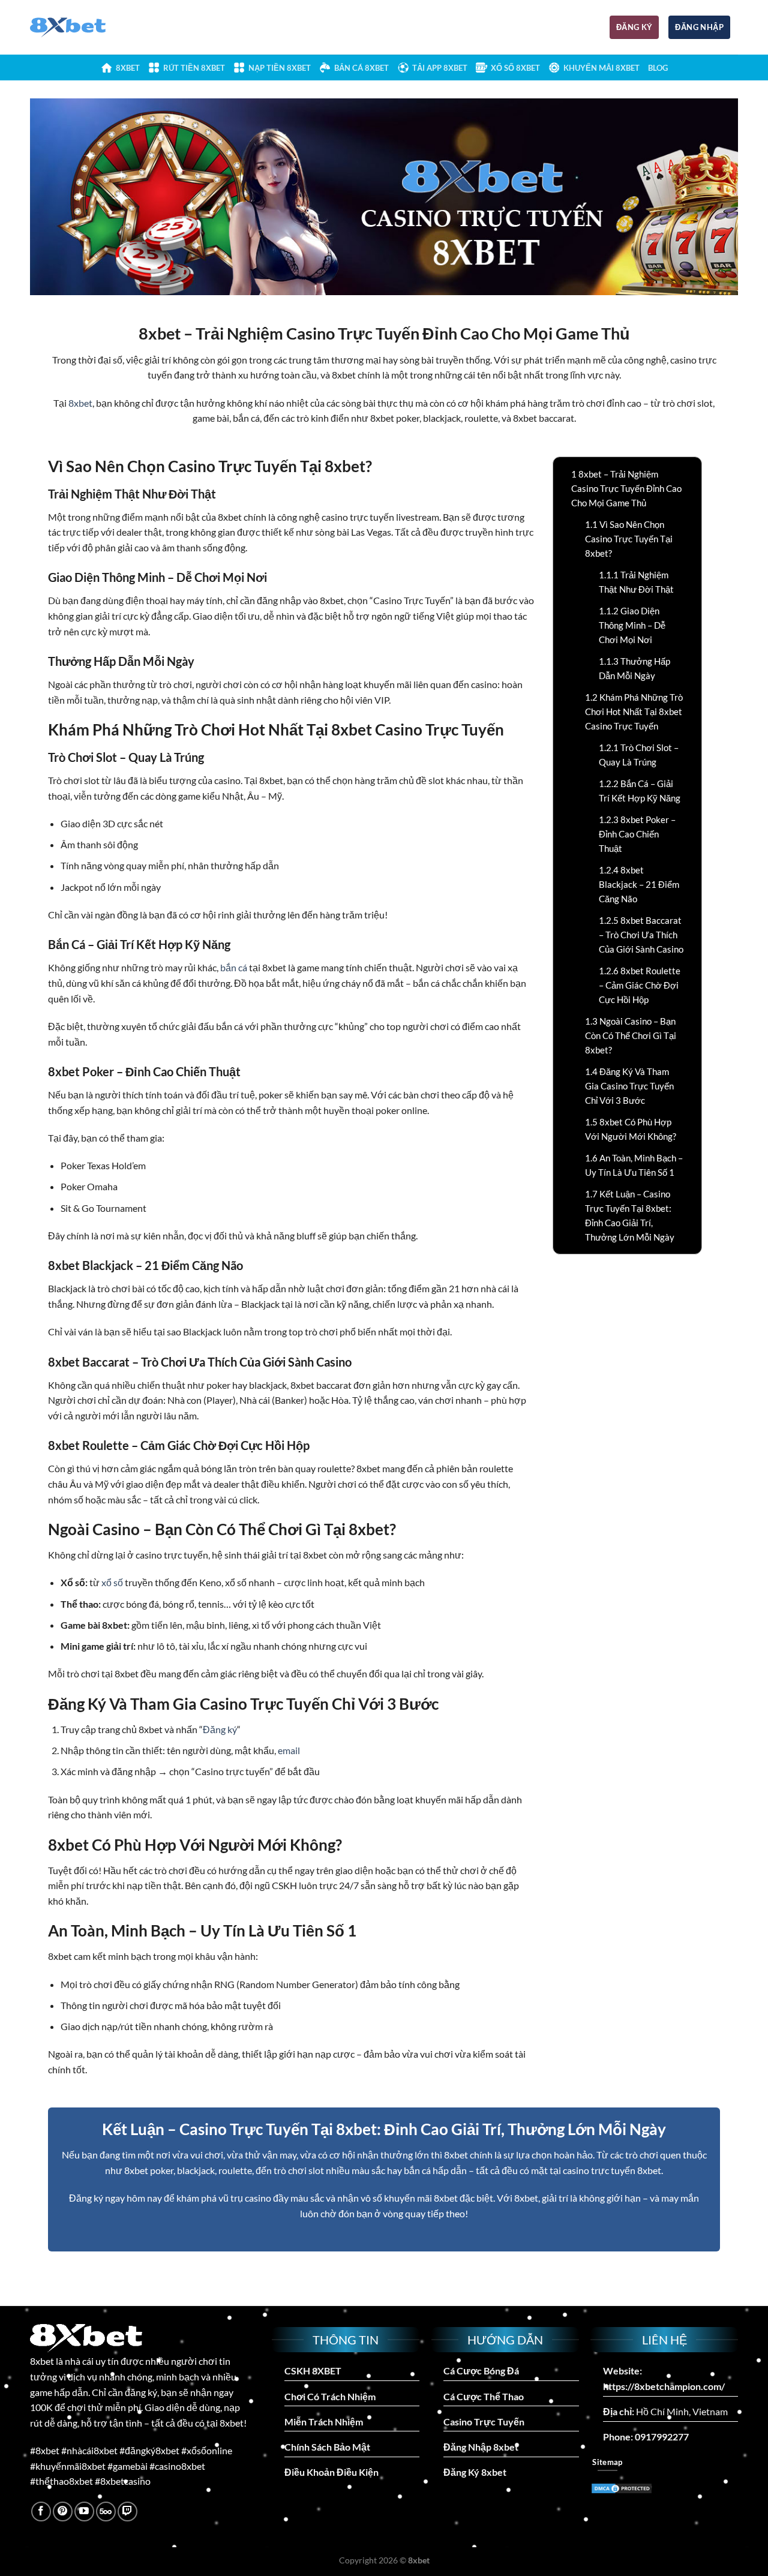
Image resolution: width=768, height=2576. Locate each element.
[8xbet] (80, 28)
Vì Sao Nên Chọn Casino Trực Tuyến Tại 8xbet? (629, 539)
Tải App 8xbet (440, 68)
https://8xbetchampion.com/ (664, 2386)
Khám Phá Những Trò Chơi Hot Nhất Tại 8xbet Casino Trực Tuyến (634, 711)
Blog (658, 68)
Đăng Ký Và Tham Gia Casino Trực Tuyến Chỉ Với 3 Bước (629, 1086)
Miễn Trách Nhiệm (324, 2422)
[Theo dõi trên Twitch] (127, 2512)
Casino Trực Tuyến (484, 2422)
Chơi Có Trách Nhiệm (330, 2396)
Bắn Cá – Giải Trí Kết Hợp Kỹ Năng (640, 791)
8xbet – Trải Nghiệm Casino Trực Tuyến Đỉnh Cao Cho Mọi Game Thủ (626, 488)
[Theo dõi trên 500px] (106, 2512)
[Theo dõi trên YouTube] (84, 2512)
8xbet (128, 68)
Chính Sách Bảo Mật (327, 2447)
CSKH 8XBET (313, 2371)
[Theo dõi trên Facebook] (41, 2512)
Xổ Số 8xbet (515, 68)
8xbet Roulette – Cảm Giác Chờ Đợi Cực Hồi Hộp (640, 985)
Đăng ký (634, 27)
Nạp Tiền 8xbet (280, 68)
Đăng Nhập (699, 27)
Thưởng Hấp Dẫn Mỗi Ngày (634, 668)
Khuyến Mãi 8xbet (601, 68)
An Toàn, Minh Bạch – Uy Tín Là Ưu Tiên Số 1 (634, 1165)
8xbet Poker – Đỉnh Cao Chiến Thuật (637, 834)
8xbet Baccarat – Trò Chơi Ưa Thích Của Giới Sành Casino (641, 935)
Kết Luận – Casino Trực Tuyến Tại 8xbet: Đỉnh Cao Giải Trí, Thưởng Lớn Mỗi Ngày (630, 1215)
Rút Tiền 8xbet (194, 68)
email (289, 1750)
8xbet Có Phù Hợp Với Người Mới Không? (631, 1129)
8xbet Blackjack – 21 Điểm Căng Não (639, 884)
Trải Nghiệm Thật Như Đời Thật (636, 582)
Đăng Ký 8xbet (475, 2472)
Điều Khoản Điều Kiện (331, 2472)
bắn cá (234, 967)
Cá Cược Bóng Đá (481, 2371)
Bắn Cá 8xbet (361, 68)
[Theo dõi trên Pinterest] (63, 2512)
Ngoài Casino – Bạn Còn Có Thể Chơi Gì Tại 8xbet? (631, 1035)
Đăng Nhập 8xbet (481, 2447)
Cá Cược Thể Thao (484, 2396)
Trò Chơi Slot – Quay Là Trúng (639, 755)
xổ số (112, 1582)
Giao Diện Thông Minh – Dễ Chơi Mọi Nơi (632, 625)
